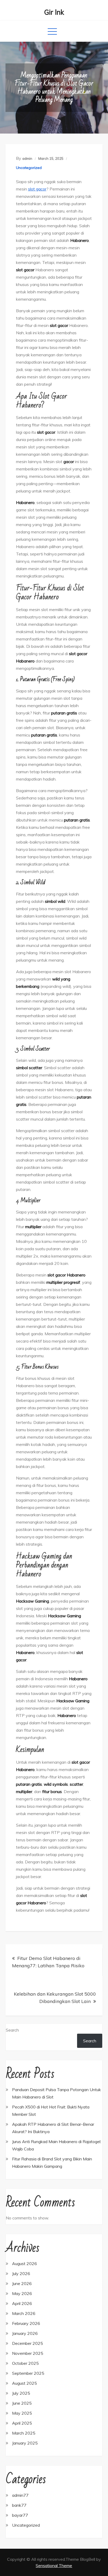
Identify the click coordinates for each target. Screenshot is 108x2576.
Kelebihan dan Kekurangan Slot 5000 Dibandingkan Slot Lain (55, 1998)
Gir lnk (54, 12)
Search (12, 2030)
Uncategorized (29, 168)
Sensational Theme (54, 2566)
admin (27, 158)
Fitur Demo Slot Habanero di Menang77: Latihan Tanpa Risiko (48, 1962)
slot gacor (37, 189)
